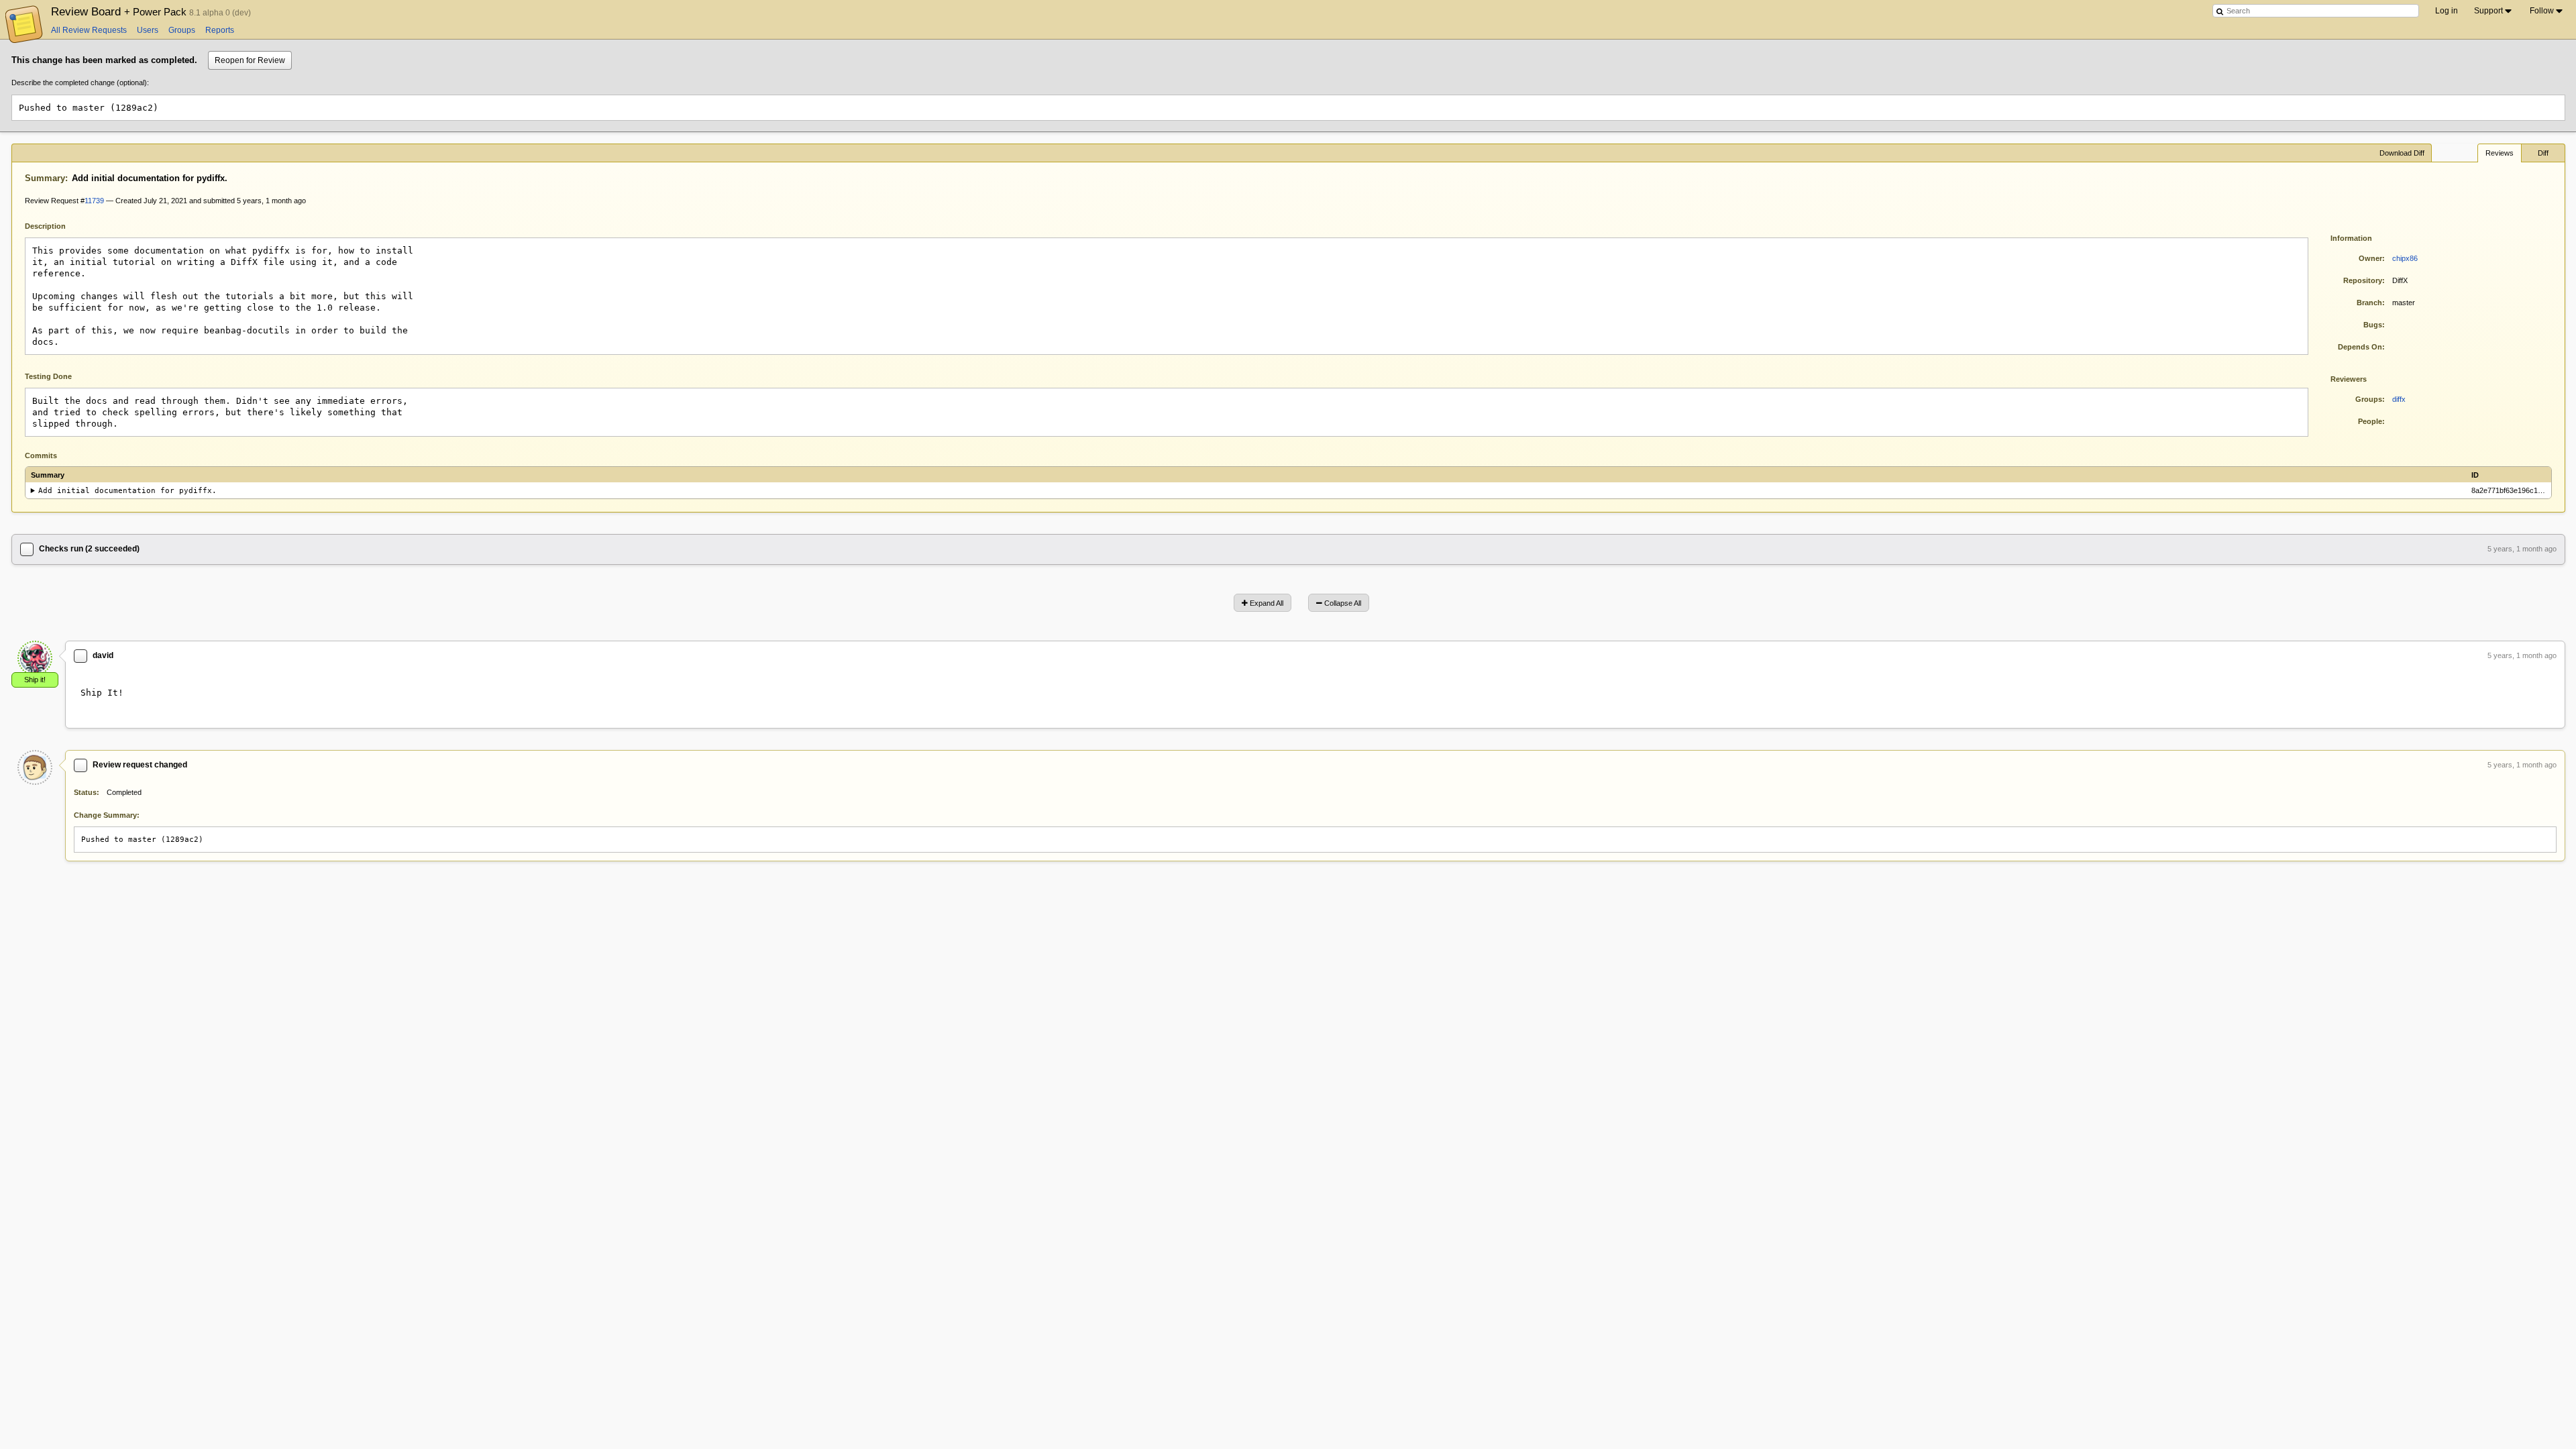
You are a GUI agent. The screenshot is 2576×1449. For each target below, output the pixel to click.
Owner (2370, 258)
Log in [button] (2447, 11)
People (2370, 421)
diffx (2399, 399)
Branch (2369, 303)
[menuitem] (2494, 11)
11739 (94, 201)
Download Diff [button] (2402, 153)
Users (148, 30)
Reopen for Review (250, 60)
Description (55, 225)
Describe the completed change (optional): (80, 83)
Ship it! (35, 680)
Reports (220, 30)
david (103, 655)
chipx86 (2405, 258)
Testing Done (48, 376)
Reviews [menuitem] (2500, 153)
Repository (2363, 280)
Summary (45, 178)
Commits (41, 455)
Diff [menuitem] (2543, 153)
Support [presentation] (2488, 11)
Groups (182, 30)
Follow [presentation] (2542, 11)
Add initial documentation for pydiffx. (127, 491)
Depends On (2360, 347)
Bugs (2373, 325)
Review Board (120, 11)
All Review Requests (89, 30)
